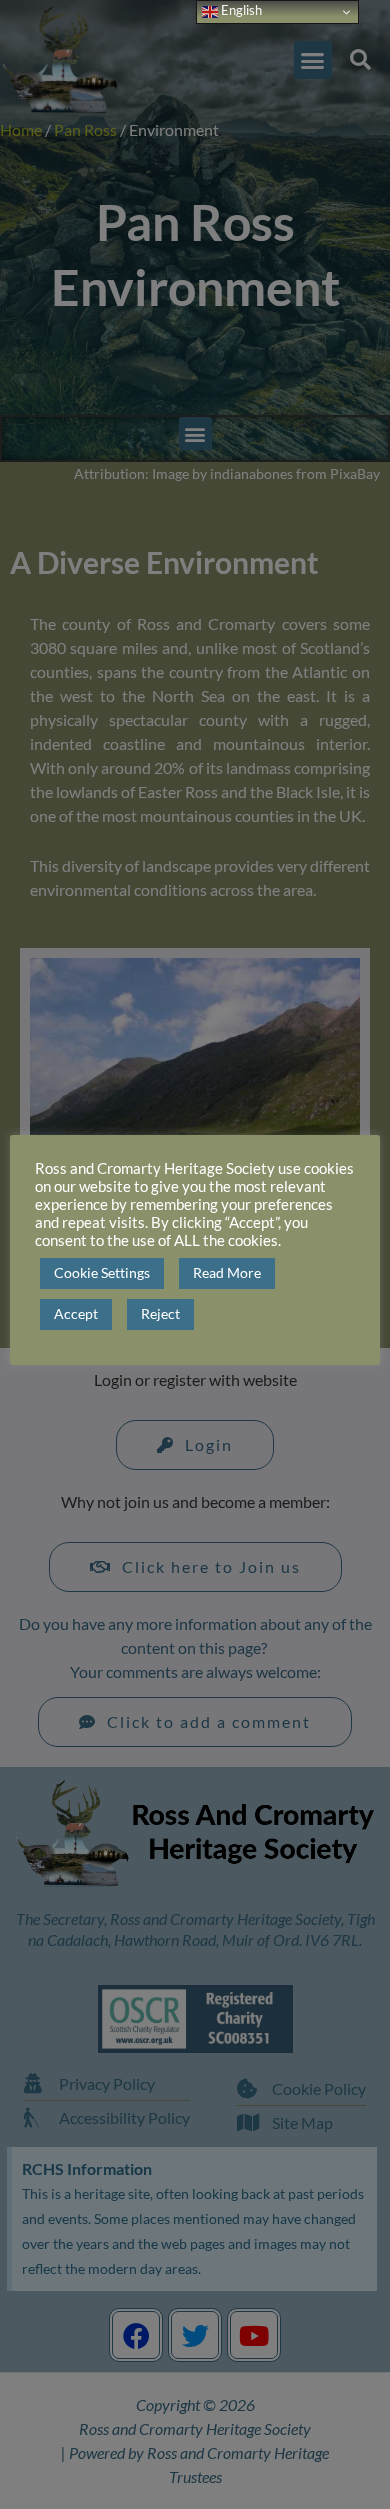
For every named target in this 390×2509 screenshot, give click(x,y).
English (240, 10)
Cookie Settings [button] (102, 1272)
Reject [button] (160, 1313)
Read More (227, 1272)
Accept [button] (76, 1313)
